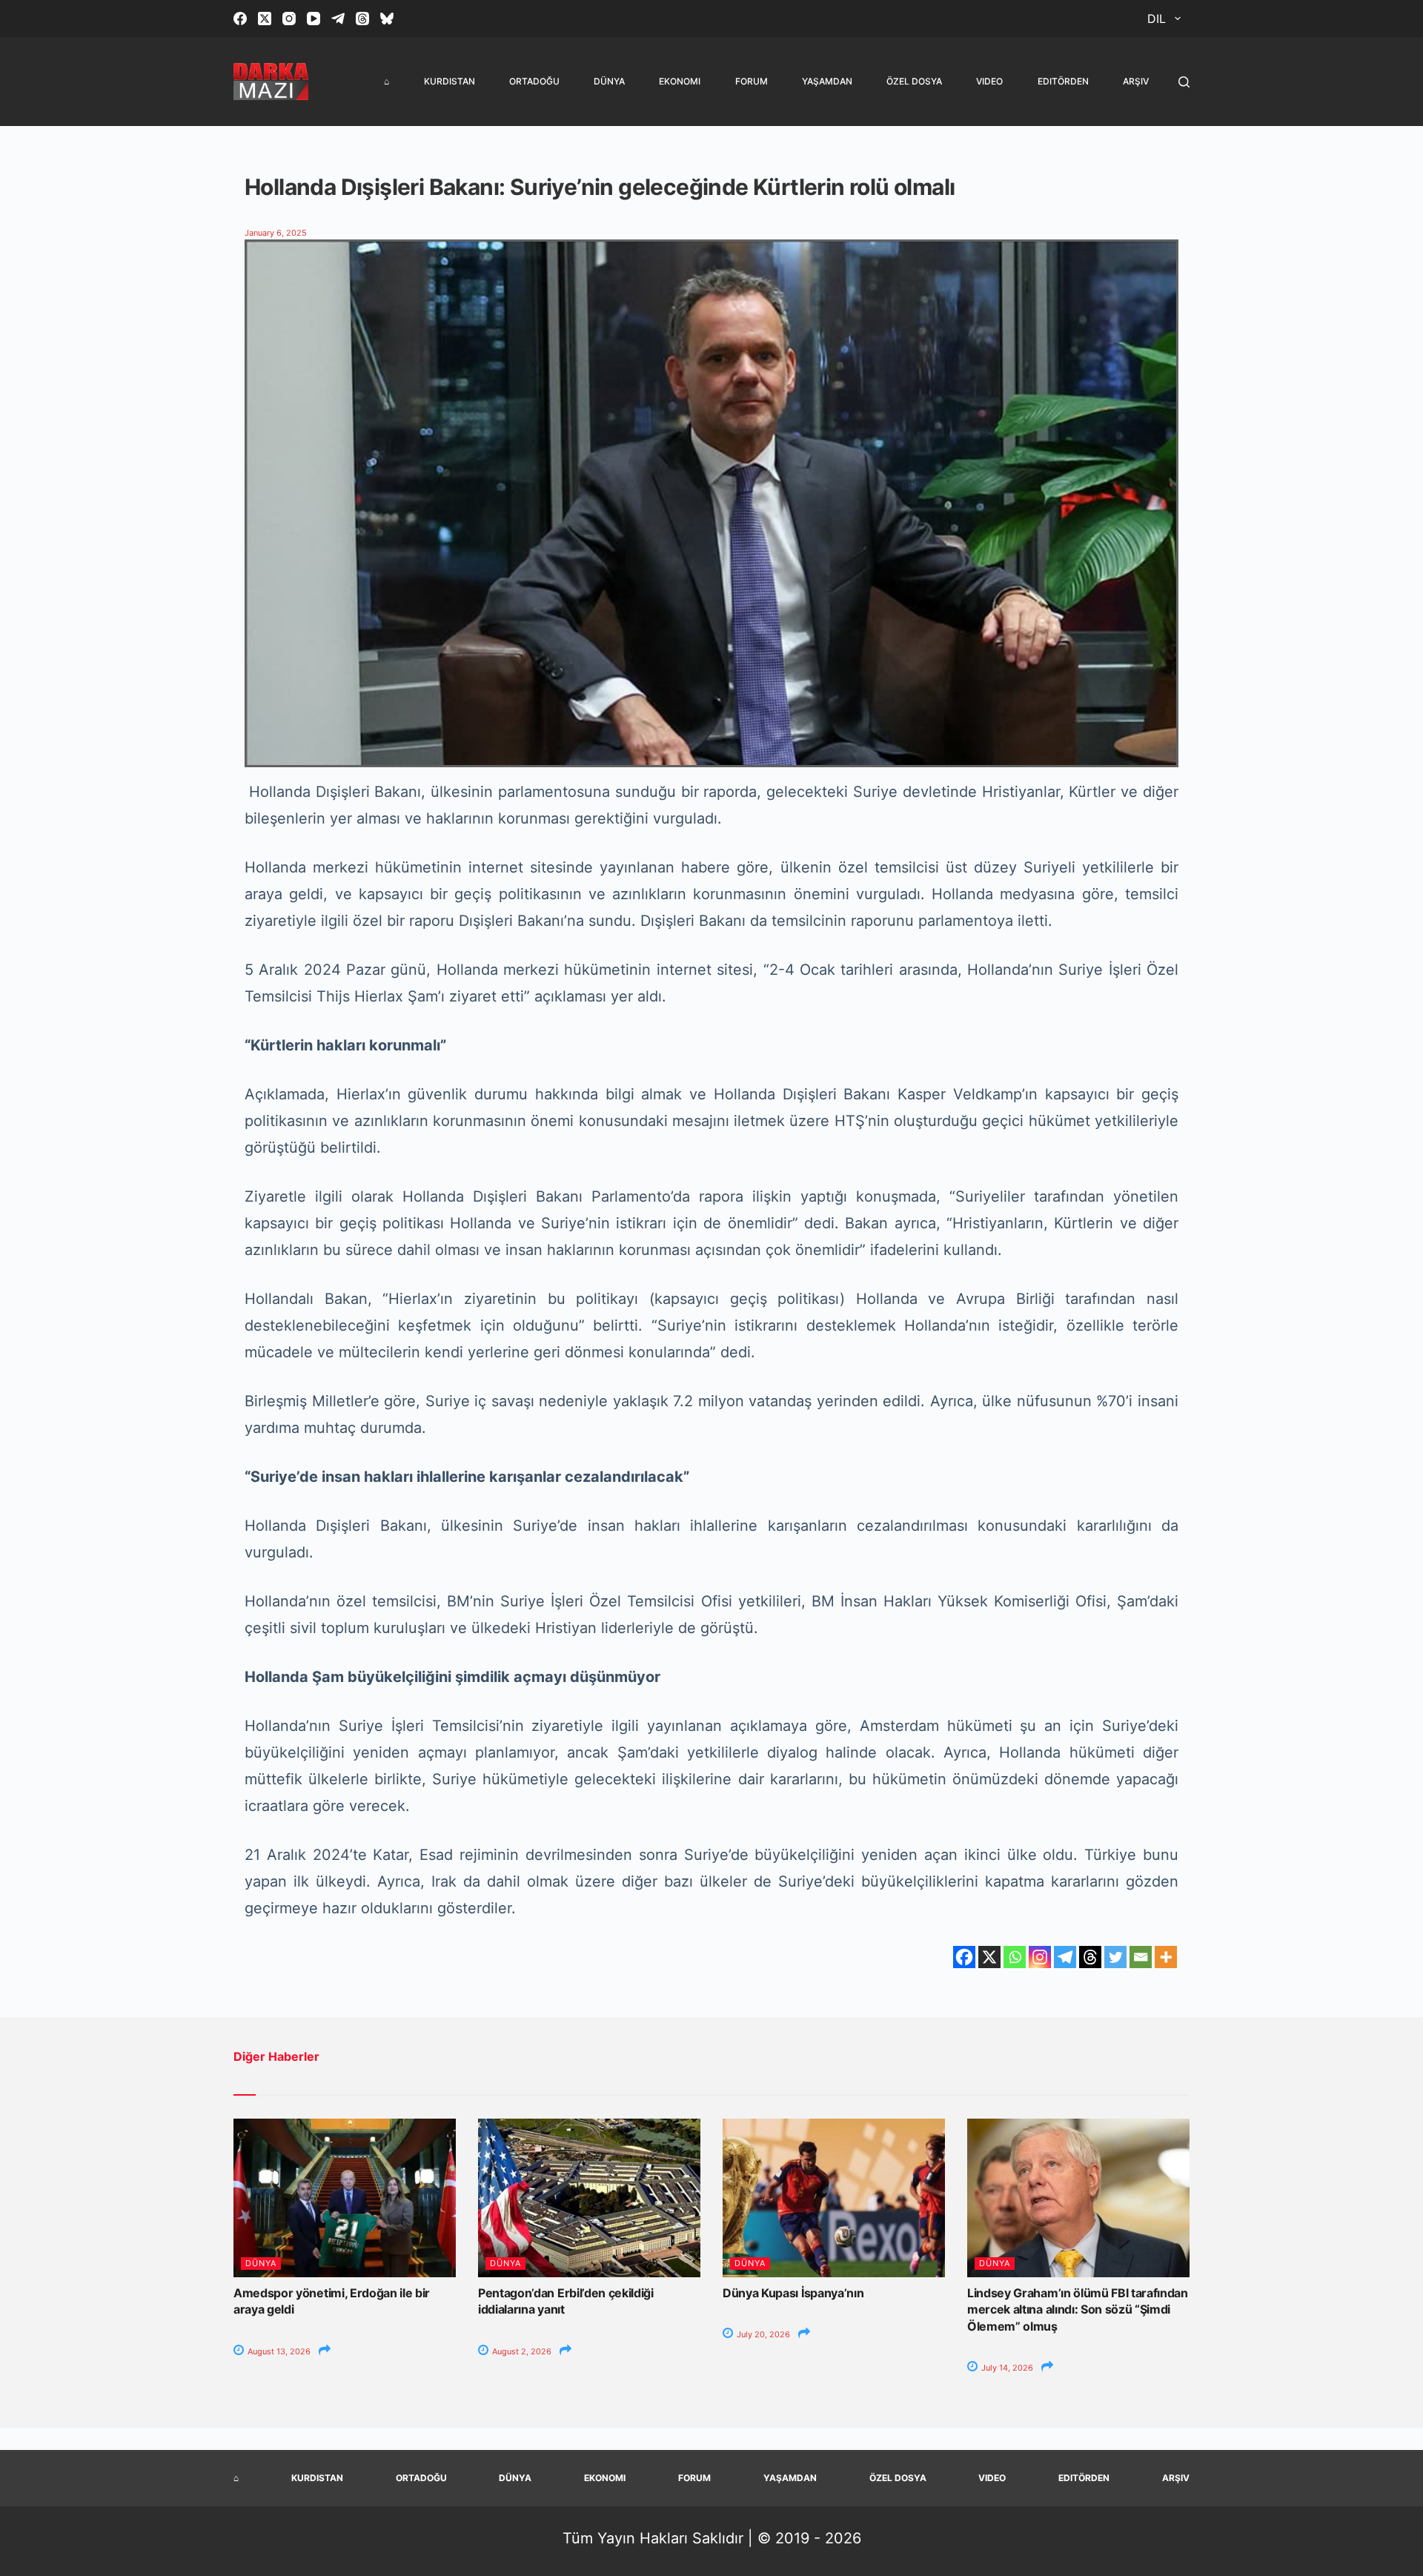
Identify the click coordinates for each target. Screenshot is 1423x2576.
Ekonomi (680, 81)
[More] (1166, 1957)
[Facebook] (240, 19)
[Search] (1184, 82)
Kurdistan (450, 81)
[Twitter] (1115, 1957)
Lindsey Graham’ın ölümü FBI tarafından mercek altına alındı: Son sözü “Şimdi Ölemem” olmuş (1078, 2310)
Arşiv (1136, 81)
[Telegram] (338, 19)
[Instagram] (289, 19)
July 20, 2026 (762, 2334)
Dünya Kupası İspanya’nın (793, 2293)
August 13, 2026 (278, 2351)
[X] (989, 1957)
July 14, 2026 (1006, 2368)
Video (989, 81)
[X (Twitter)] (265, 19)
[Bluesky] (387, 19)
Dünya (609, 81)
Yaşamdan (827, 81)
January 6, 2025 (276, 233)
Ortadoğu (534, 81)
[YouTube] (314, 19)
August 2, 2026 (521, 2351)
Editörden (1063, 81)
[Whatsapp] (1015, 1957)
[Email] (1141, 1957)
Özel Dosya (914, 81)
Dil (1157, 19)
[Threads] (362, 19)
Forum (752, 81)
